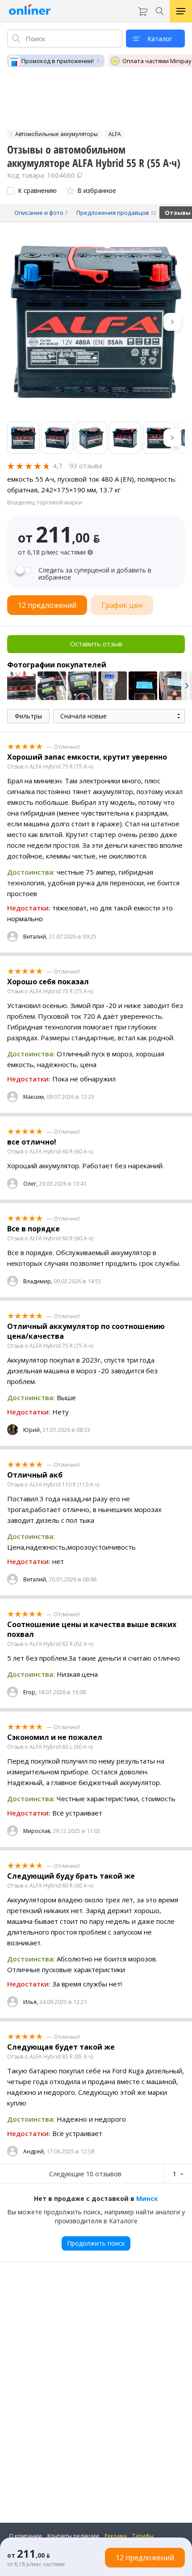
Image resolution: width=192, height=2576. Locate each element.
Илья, (31, 2002)
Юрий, (32, 1430)
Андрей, (34, 2151)
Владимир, (38, 1281)
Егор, (30, 1692)
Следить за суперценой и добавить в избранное (95, 574)
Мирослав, (37, 1831)
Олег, (30, 1184)
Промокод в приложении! (58, 61)
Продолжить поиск (96, 2243)
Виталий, (35, 937)
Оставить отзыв (96, 644)
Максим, (34, 1097)
